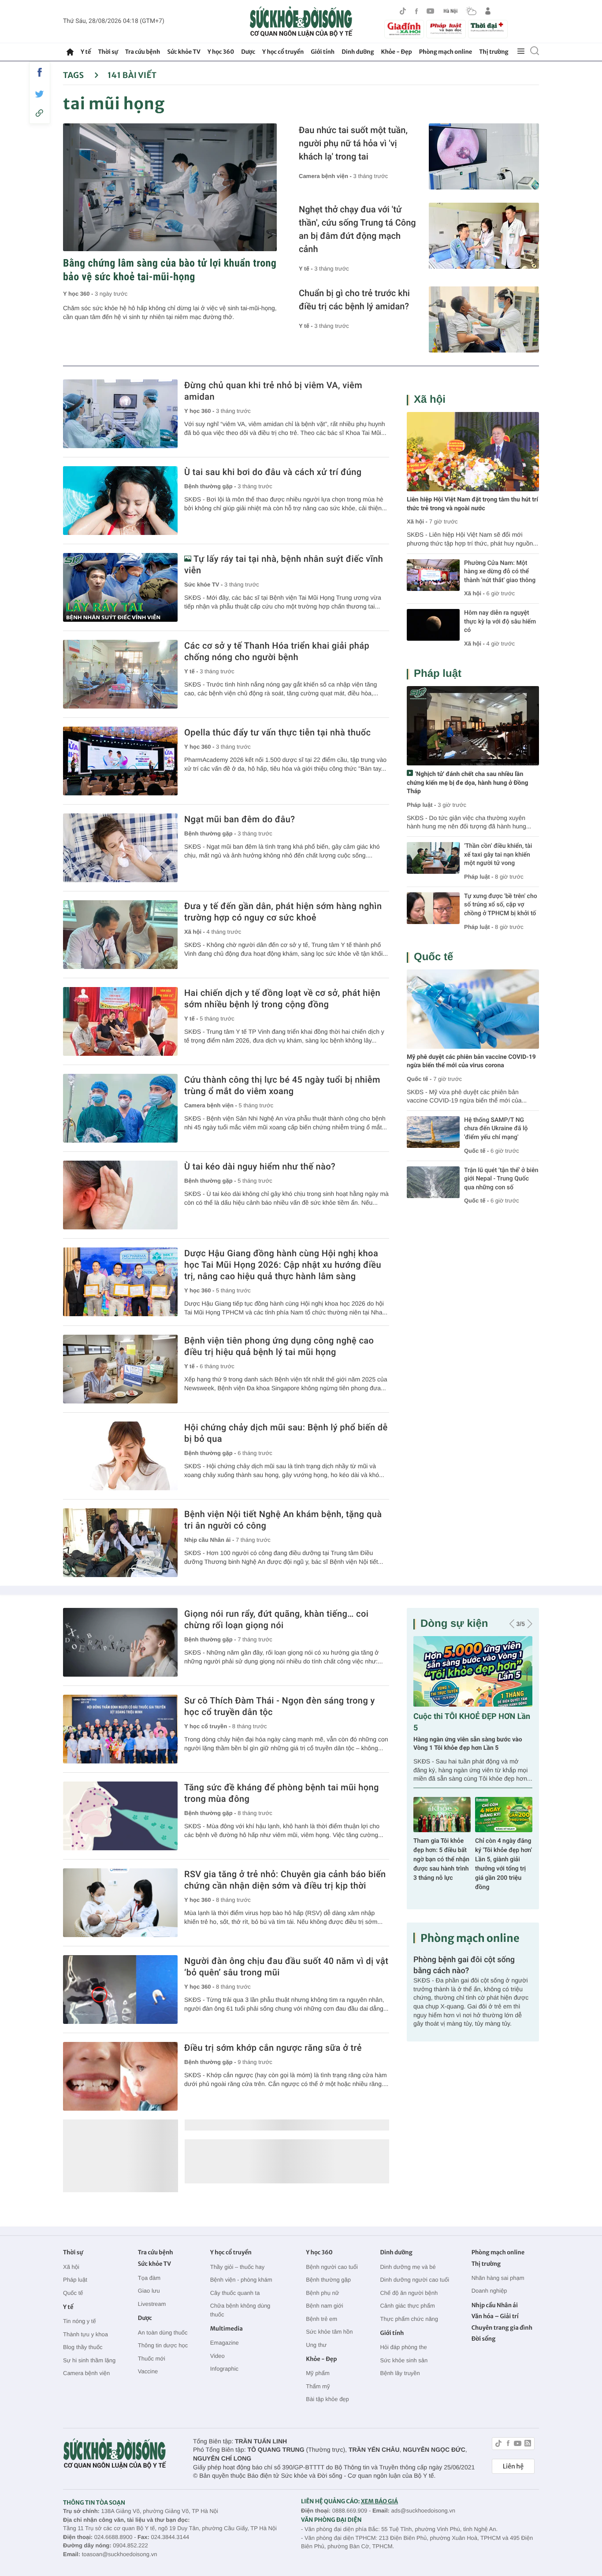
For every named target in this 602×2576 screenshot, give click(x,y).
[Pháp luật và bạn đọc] (446, 29)
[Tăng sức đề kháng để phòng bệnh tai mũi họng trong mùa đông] (120, 1816)
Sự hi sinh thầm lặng (89, 2360)
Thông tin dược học (163, 2345)
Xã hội (430, 399)
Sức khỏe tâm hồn (329, 2332)
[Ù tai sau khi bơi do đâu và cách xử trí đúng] (120, 501)
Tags (74, 75)
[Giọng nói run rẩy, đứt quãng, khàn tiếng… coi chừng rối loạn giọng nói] (120, 1642)
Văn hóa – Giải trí (495, 2316)
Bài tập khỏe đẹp (327, 2399)
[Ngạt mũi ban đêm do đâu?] (120, 848)
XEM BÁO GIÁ (379, 2501)
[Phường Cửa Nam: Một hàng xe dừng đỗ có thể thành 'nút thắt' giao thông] (433, 575)
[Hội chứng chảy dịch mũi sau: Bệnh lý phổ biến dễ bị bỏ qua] (120, 1456)
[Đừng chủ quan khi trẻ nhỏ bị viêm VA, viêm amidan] (120, 414)
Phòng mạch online (446, 52)
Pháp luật (438, 674)
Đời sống (484, 2339)
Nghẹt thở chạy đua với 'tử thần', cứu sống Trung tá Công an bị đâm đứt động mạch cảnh (357, 229)
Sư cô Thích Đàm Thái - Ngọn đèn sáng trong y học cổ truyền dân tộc (280, 1706)
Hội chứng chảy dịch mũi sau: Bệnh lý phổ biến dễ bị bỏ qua (286, 1433)
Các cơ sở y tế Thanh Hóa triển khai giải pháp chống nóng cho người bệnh (277, 651)
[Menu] (521, 52)
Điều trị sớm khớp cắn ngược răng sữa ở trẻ (273, 2048)
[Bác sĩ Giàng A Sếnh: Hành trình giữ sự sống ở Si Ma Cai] (504, 1815)
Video (217, 2356)
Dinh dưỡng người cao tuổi (414, 2280)
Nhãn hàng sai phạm (498, 2278)
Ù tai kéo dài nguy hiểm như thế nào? (260, 1166)
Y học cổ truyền (283, 52)
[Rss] (528, 2444)
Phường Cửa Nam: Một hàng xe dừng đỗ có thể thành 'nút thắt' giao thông (500, 572)
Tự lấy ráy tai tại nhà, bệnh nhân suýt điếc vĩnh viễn (284, 564)
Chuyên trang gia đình (502, 2328)
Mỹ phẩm (318, 2373)
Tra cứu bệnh (143, 52)
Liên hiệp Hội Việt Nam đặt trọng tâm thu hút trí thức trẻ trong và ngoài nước (472, 504)
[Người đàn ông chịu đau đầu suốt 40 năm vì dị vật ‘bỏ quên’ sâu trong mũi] (120, 1990)
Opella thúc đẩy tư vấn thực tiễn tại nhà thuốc (277, 732)
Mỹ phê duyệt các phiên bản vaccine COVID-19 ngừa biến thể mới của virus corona (471, 1062)
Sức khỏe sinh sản (404, 2360)
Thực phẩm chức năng (409, 2319)
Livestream (152, 2304)
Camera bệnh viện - (326, 176)
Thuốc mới (152, 2359)
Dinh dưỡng (358, 52)
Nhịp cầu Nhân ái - (210, 1540)
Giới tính (323, 52)
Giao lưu (149, 2291)
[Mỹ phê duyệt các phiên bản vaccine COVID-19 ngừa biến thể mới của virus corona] (473, 1009)
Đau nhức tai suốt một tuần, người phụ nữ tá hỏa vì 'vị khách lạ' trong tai (353, 143)
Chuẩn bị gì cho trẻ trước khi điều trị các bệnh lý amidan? (354, 300)
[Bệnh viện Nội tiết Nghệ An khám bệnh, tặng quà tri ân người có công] (120, 1543)
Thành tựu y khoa (85, 2334)
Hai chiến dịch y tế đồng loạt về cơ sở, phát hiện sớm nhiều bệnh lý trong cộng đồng (282, 998)
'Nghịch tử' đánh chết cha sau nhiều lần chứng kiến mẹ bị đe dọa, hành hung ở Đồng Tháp (468, 783)
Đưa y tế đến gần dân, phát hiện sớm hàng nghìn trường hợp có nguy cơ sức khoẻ (283, 912)
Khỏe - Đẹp (397, 52)
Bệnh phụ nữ (322, 2293)
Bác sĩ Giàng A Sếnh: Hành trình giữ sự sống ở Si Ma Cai (504, 1850)
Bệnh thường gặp (328, 2280)
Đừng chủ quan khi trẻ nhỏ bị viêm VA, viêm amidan (273, 391)
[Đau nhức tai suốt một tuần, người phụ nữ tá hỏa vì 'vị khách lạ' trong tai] (484, 156)
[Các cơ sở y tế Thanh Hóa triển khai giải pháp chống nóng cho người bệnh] (120, 674)
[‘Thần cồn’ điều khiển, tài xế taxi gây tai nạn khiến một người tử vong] (433, 858)
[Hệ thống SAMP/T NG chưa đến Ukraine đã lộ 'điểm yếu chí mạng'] (433, 1132)
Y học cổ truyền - (208, 1726)
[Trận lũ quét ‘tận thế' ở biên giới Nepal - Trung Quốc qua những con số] (433, 1182)
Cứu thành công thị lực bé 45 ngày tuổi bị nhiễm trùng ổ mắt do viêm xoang (282, 1085)
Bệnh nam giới (324, 2306)
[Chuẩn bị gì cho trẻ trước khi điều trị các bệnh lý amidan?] (484, 319)
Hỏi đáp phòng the (403, 2347)
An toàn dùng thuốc (163, 2333)
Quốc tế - (419, 1079)
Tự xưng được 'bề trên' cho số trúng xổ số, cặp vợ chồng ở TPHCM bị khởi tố (501, 905)
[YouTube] (431, 11)
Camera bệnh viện (86, 2373)
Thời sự (108, 52)
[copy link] (40, 113)
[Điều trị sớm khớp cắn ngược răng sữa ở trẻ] (120, 2076)
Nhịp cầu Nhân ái (495, 2305)
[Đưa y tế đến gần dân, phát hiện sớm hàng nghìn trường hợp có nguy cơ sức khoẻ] (120, 935)
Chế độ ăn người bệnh (409, 2293)
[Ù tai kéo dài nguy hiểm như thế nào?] (120, 1195)
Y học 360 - (79, 294)
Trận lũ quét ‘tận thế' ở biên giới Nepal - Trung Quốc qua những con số (501, 1179)
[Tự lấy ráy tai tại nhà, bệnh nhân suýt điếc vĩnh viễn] (120, 587)
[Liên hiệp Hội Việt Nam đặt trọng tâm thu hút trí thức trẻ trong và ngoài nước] (473, 452)
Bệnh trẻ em (321, 2319)
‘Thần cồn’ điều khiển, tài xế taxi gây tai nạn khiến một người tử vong (498, 855)
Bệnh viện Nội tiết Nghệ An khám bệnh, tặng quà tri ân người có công (283, 1520)
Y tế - (307, 269)
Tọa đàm (149, 2278)
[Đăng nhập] (488, 11)
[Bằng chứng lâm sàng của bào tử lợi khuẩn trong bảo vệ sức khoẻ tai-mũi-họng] (170, 187)
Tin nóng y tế (80, 2321)
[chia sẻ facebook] (40, 72)
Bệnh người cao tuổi (332, 2267)
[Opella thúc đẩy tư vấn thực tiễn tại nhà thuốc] (120, 761)
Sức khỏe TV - (204, 585)
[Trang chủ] (70, 52)
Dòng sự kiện (454, 1624)
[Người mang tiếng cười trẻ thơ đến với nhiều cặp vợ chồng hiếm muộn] (473, 1671)
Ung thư (316, 2345)
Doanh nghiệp (489, 2291)
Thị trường (494, 52)
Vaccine (148, 2371)
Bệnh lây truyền (400, 2373)
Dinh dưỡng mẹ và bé (408, 2267)
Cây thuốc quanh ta (235, 2293)
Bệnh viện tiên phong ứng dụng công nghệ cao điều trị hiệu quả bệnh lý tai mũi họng (279, 1346)
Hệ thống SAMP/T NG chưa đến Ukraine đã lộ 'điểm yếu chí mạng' (496, 1129)
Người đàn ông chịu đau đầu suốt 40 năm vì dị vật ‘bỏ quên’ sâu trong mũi (286, 1967)
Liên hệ (513, 2466)
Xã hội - (195, 932)
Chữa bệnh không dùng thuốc (240, 2310)
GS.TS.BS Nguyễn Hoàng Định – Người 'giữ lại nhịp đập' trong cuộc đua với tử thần (441, 1860)
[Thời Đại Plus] (488, 28)
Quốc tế (433, 957)
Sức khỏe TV (184, 52)
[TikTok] (403, 11)
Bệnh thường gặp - (211, 486)
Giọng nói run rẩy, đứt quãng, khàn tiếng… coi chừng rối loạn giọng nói (276, 1619)
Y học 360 (221, 52)
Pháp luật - (421, 805)
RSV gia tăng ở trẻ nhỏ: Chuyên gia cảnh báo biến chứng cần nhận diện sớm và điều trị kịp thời (285, 1880)
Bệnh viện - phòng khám (241, 2280)
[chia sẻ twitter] (40, 94)
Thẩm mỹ (318, 2386)
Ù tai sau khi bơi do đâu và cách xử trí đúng (273, 472)
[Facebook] (416, 11)
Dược (248, 52)
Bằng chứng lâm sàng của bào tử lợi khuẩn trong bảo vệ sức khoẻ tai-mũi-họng (170, 270)
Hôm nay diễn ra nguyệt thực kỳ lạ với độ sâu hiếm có (500, 622)
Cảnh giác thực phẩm (407, 2306)
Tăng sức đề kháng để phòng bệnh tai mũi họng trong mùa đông (282, 1793)
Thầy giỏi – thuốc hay (238, 2267)
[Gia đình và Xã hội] (404, 29)
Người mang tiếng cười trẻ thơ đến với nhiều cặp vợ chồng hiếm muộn (466, 1744)
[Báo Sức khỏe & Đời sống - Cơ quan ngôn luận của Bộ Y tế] (301, 22)
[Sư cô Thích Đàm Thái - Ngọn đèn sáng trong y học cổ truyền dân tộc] (120, 1729)
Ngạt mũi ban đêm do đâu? (240, 819)
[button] (512, 1624)
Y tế (86, 52)
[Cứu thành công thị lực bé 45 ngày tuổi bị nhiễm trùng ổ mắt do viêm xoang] (120, 1108)
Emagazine (225, 2343)
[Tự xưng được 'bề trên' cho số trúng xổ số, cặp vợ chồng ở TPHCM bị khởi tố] (433, 908)
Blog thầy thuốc (83, 2347)
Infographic (224, 2369)
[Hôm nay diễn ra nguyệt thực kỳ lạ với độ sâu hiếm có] (433, 625)
